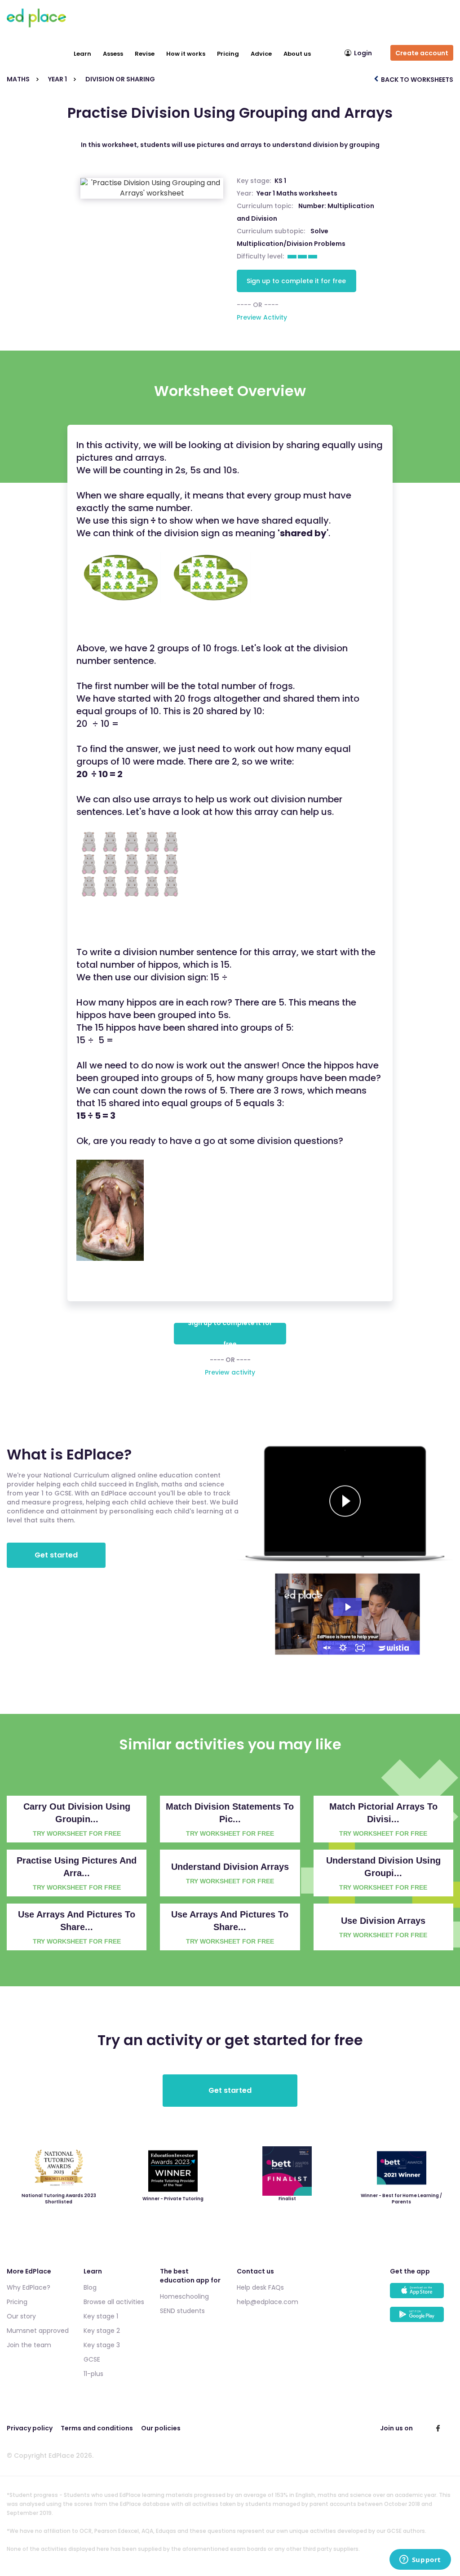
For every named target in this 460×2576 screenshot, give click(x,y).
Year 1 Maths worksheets (297, 193)
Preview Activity (262, 317)
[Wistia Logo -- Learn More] (394, 1648)
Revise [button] (145, 54)
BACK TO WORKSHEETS (416, 80)
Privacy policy (30, 2428)
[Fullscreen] (360, 1648)
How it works (186, 54)
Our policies (161, 2428)
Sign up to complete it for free (296, 281)
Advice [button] (261, 54)
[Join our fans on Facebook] (438, 2428)
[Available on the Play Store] (422, 2319)
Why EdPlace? (29, 2287)
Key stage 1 (101, 2316)
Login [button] (363, 53)
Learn (82, 54)
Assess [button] (113, 54)
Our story (21, 2316)
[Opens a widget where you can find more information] (420, 2560)
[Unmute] (326, 1648)
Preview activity (230, 1372)
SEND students (182, 2311)
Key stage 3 (102, 2345)
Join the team (29, 2345)
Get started (56, 1555)
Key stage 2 (102, 2331)
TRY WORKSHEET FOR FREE (77, 1833)
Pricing (228, 54)
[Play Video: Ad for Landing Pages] (347, 1607)
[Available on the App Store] (422, 2295)
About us (297, 54)
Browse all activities (114, 2302)
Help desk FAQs (260, 2287)
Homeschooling (184, 2296)
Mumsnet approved (38, 2331)
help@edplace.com (268, 2302)
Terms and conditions (97, 2428)
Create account (422, 53)
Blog (90, 2287)
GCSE (92, 2359)
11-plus (93, 2374)
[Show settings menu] (343, 1648)
